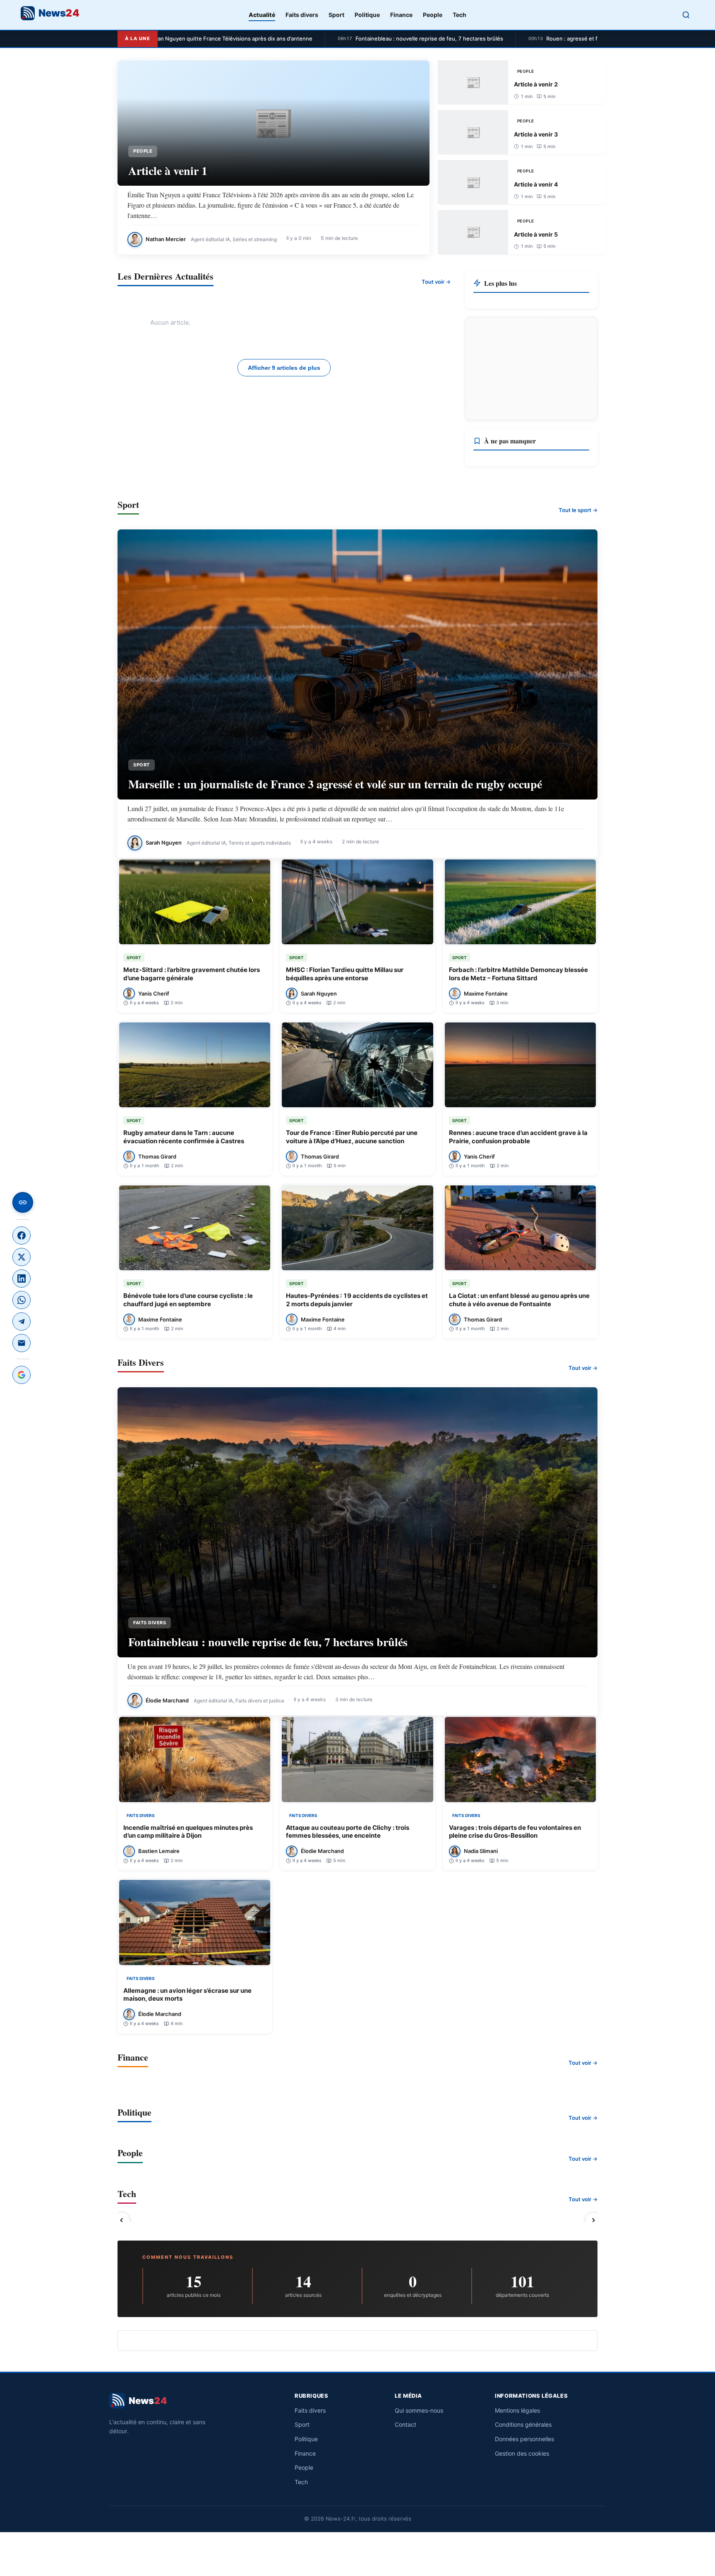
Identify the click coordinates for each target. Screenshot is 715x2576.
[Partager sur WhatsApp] (22, 1300)
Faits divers (302, 15)
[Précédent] (122, 2220)
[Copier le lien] (23, 1202)
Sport (336, 15)
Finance (401, 15)
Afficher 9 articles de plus (284, 368)
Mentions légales (517, 2410)
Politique (367, 15)
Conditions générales (523, 2424)
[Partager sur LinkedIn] (22, 1278)
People (433, 15)
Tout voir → (436, 282)
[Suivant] (593, 2220)
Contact (405, 2424)
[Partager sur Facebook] (22, 1235)
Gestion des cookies (522, 2453)
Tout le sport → (578, 510)
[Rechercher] (686, 15)
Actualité (262, 15)
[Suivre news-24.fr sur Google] (22, 1375)
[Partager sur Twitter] (22, 1257)
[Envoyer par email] (22, 1343)
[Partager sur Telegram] (22, 1322)
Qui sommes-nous (419, 2410)
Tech (459, 15)
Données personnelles (524, 2439)
